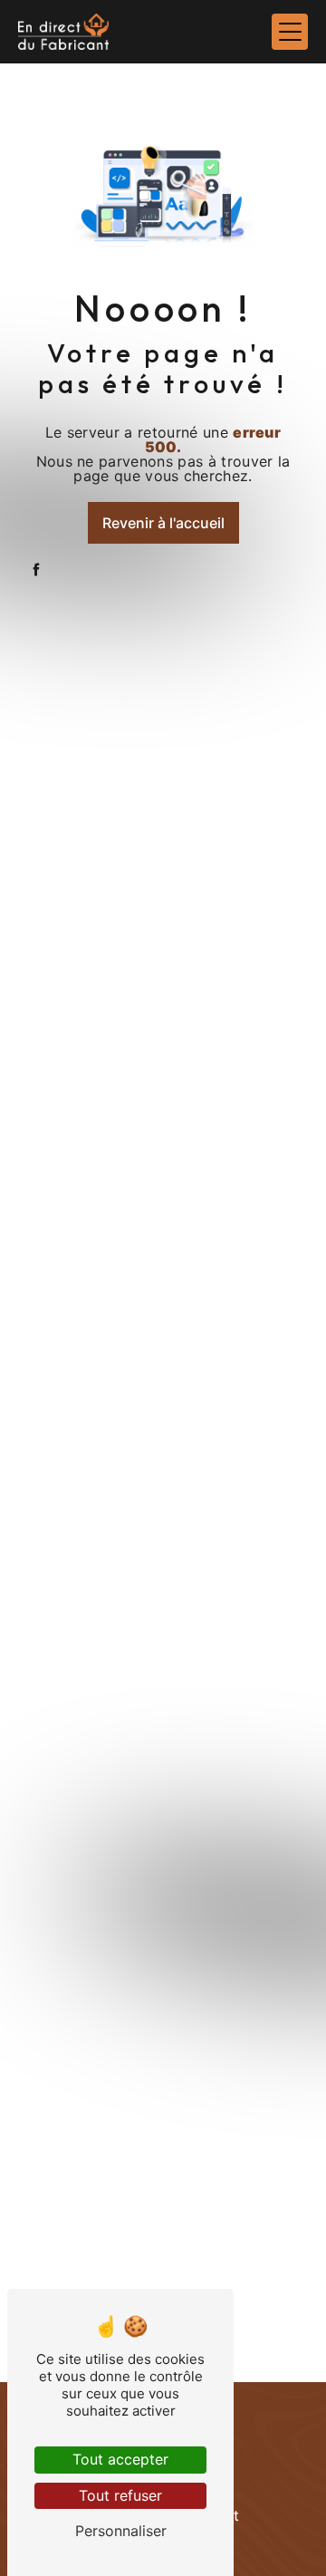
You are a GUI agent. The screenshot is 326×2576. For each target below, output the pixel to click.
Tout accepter (120, 2459)
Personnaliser (121, 2531)
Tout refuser (120, 2495)
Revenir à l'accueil (163, 523)
